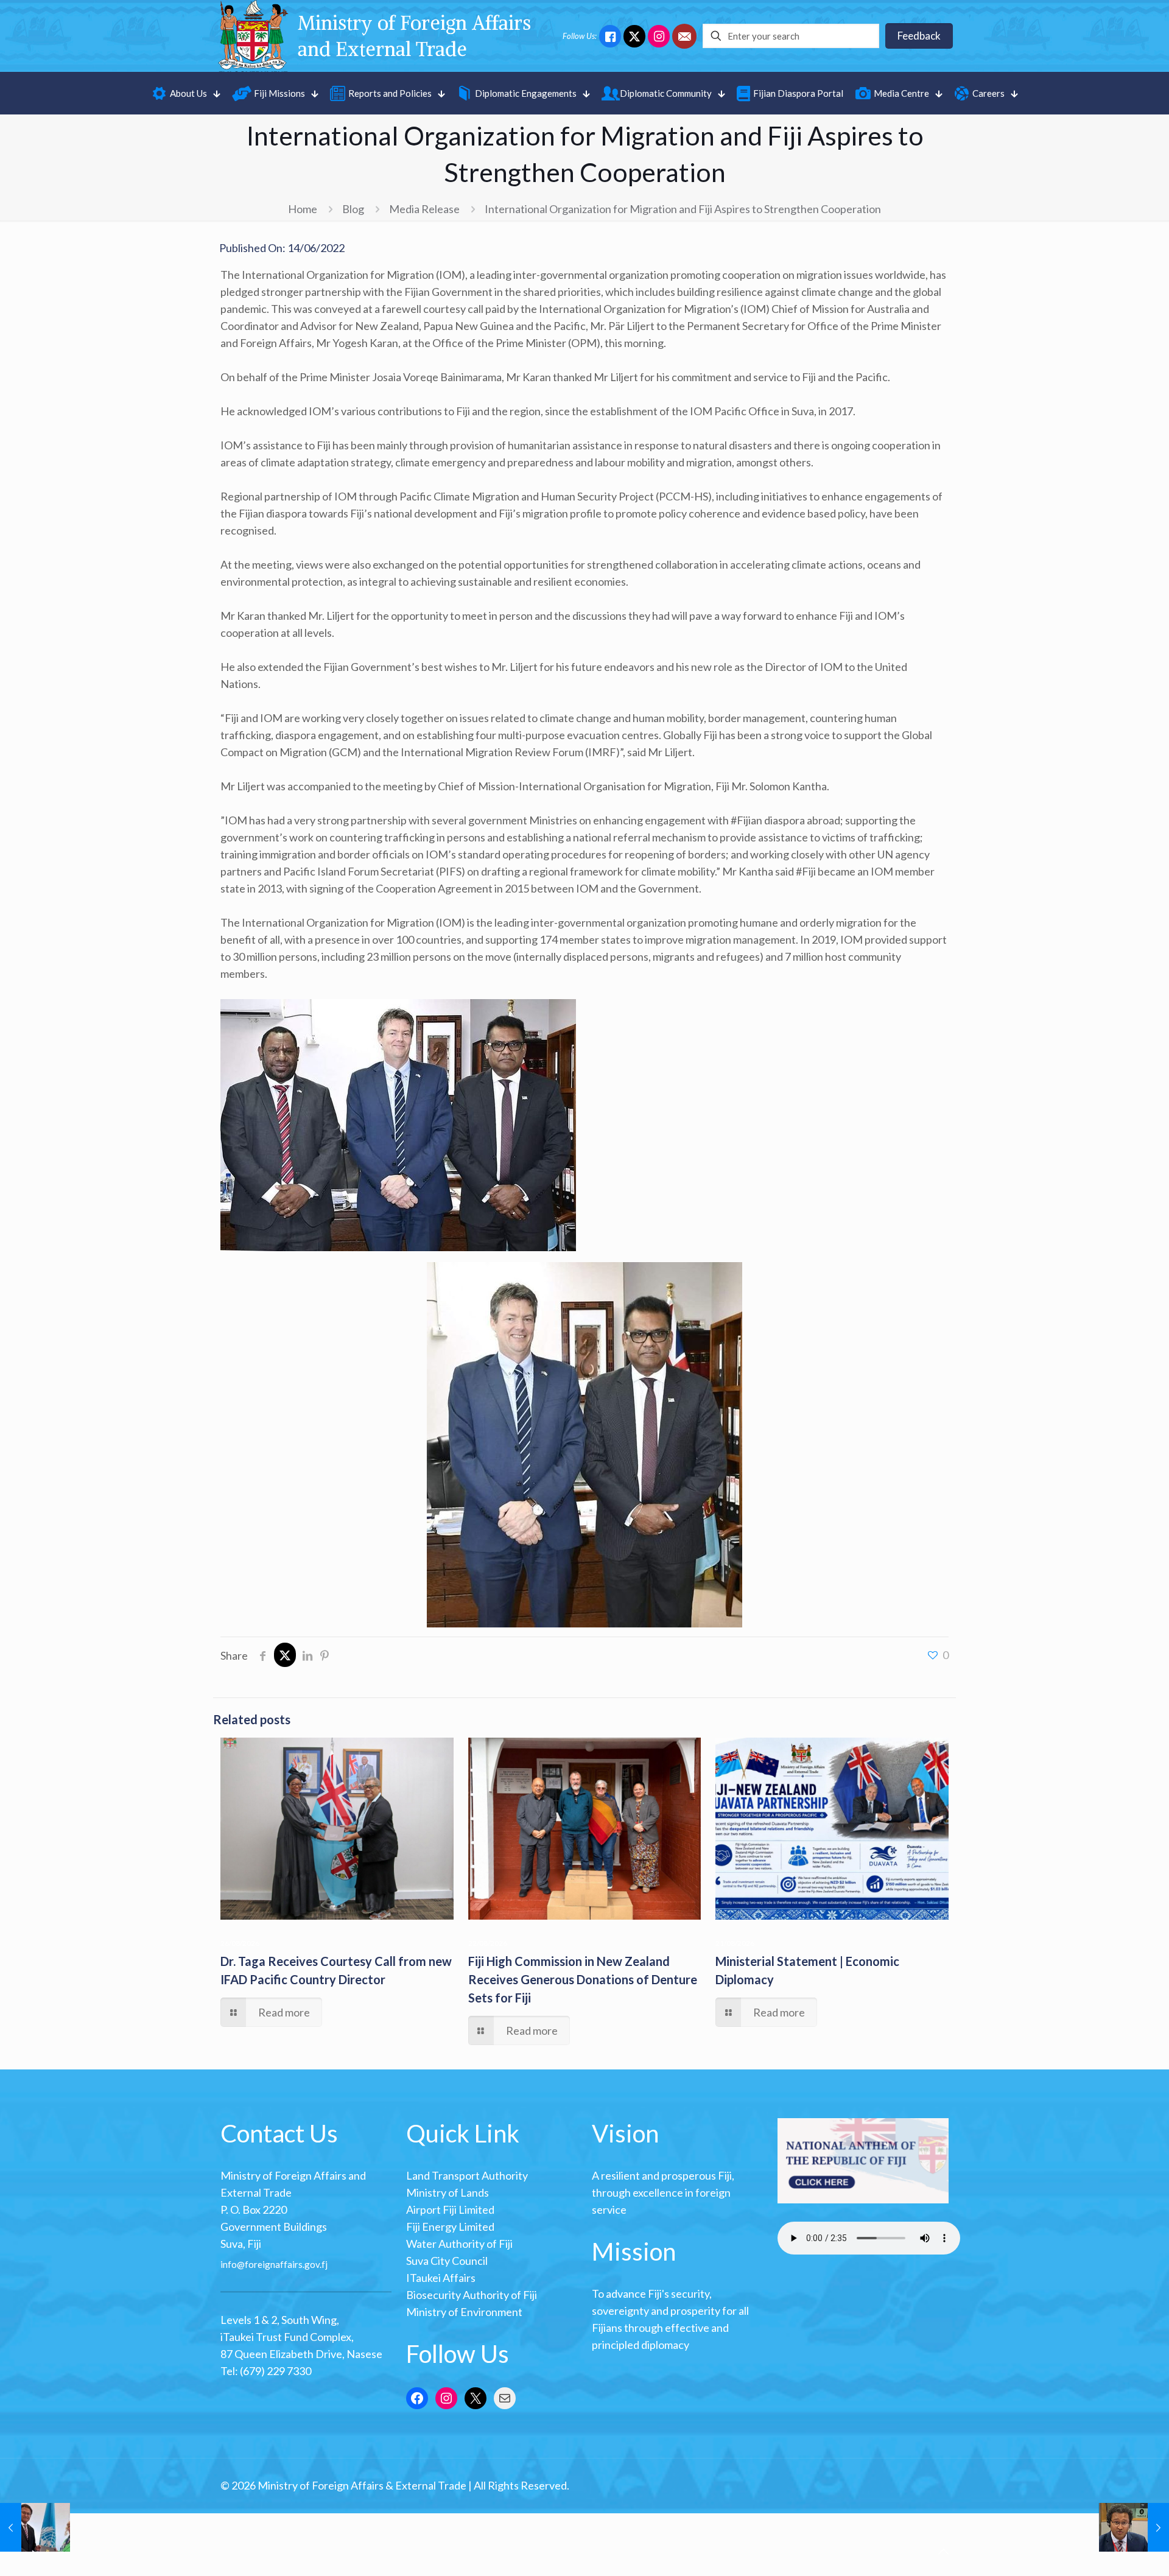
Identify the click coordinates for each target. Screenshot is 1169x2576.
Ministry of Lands (448, 2192)
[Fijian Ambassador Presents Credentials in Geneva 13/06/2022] (35, 2527)
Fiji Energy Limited (450, 2227)
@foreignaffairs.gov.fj (282, 2264)
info (229, 2264)
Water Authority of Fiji (459, 2244)
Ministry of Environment (464, 2312)
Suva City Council (447, 2261)
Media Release (424, 209)
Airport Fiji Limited (450, 2209)
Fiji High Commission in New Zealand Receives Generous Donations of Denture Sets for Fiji (583, 1979)
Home (303, 209)
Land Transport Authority (467, 2175)
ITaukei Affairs (441, 2278)
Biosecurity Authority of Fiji (472, 2295)
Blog (353, 209)
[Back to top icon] (943, 2551)
